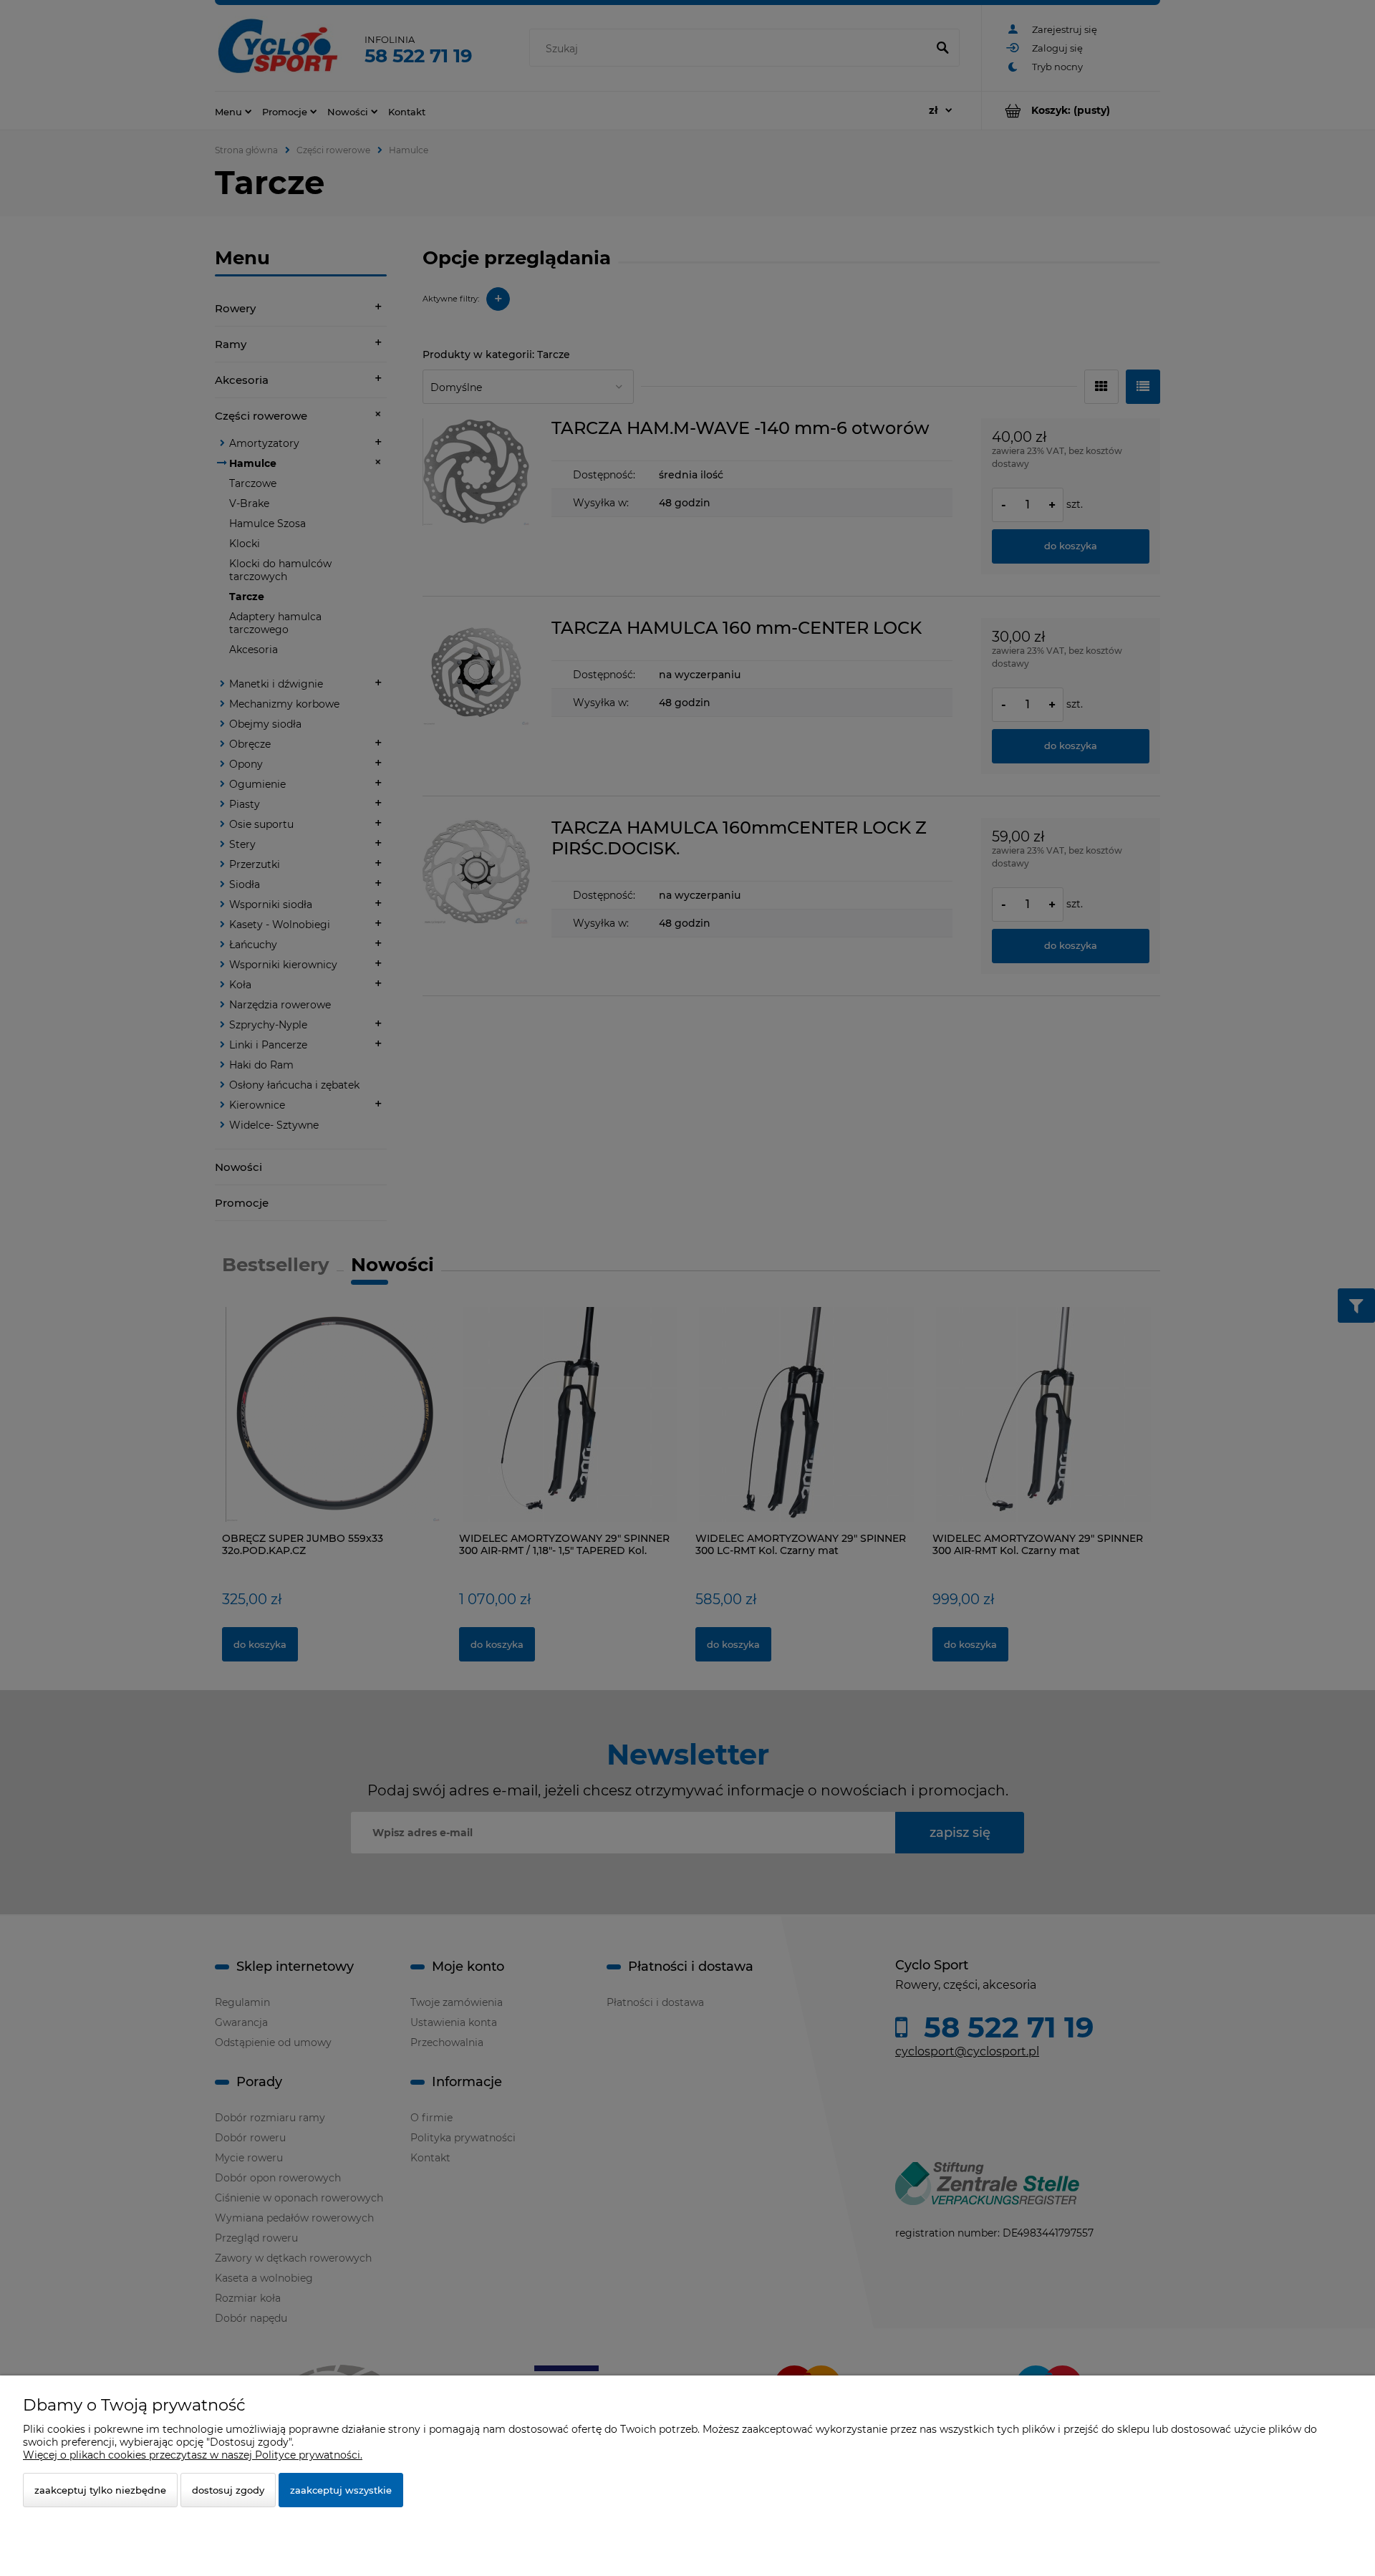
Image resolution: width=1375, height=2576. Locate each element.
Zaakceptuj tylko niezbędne (100, 2490)
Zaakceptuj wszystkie (341, 2490)
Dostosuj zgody (228, 2490)
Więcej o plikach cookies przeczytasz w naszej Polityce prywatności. (193, 2455)
